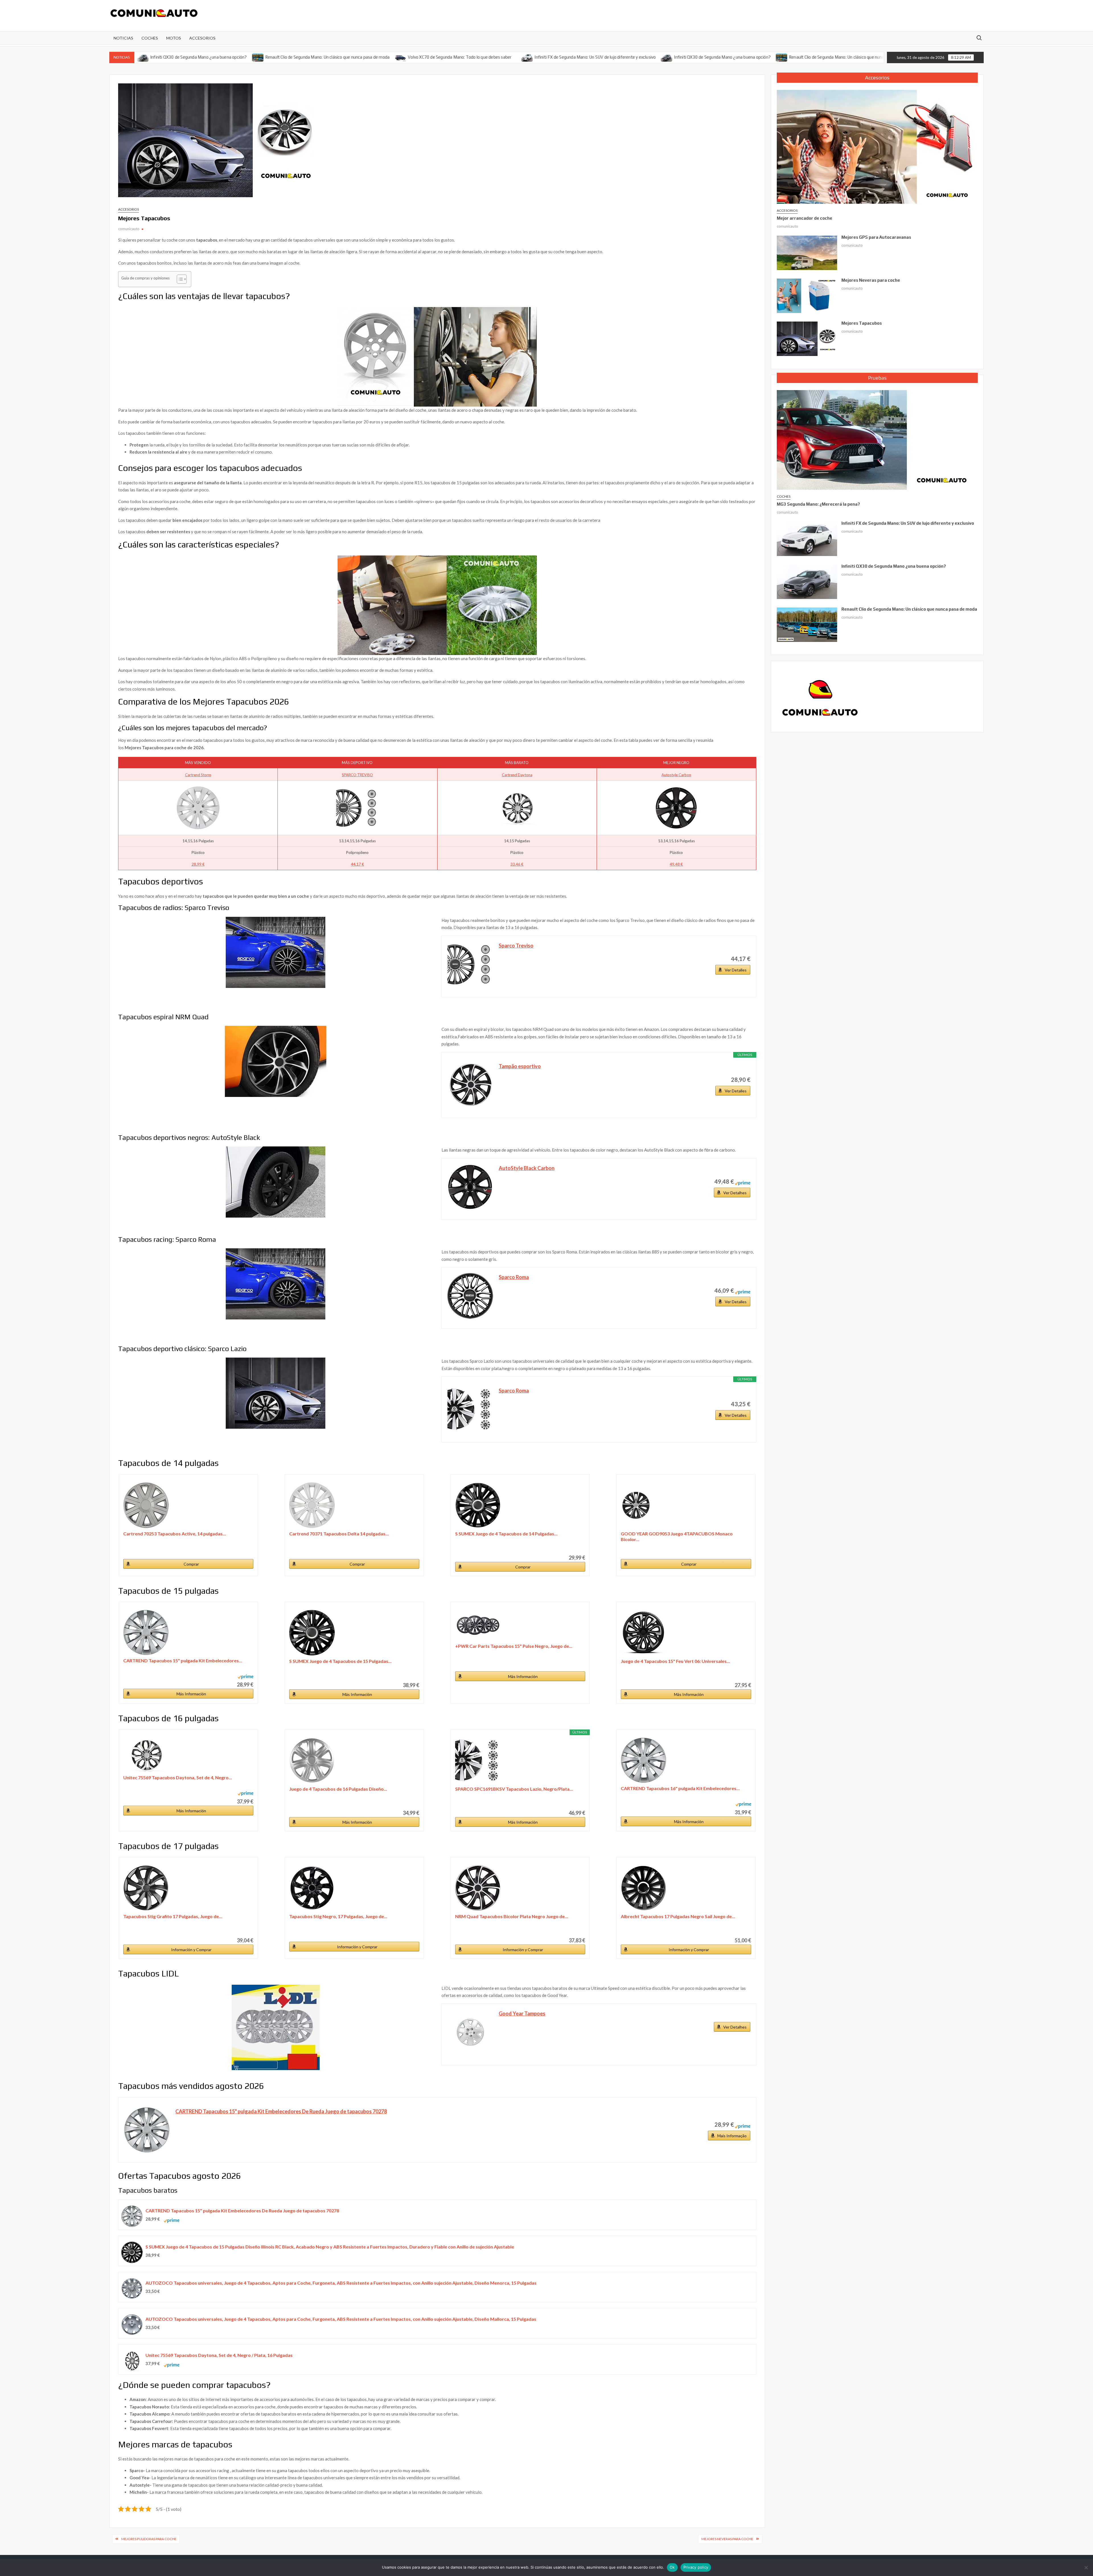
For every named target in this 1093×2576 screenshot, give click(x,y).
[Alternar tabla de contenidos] (179, 279)
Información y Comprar (191, 1950)
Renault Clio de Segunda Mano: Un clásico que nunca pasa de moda (219, 57)
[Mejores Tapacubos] (807, 338)
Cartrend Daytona (517, 775)
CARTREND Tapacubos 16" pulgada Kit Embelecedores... (680, 1788)
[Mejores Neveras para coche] (807, 295)
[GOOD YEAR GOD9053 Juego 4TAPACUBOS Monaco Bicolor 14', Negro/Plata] (686, 1505)
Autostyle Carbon (676, 775)
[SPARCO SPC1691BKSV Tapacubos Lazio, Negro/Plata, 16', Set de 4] (520, 1760)
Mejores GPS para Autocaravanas (876, 237)
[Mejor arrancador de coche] (876, 146)
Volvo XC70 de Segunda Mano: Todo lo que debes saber (351, 57)
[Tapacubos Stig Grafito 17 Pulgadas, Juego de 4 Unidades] (188, 1888)
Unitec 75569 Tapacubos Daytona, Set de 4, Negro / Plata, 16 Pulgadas (219, 2355)
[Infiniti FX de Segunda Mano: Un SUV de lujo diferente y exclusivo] (419, 57)
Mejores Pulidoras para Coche (149, 2539)
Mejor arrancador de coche (805, 218)
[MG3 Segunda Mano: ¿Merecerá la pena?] (876, 439)
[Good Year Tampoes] (470, 2032)
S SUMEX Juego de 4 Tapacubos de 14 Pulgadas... (506, 1534)
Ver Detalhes (735, 1193)
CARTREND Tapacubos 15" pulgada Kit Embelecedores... (183, 1660)
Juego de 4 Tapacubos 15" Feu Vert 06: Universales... (675, 1661)
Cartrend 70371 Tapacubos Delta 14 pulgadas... (339, 1534)
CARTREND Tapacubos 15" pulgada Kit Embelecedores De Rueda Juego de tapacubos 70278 (281, 2111)
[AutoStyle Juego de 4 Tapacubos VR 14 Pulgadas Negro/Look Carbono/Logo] (676, 808)
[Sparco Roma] (470, 1296)
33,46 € (517, 864)
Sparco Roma (514, 1277)
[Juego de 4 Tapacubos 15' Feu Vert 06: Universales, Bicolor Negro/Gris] (686, 1633)
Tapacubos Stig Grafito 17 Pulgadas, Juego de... (173, 1916)
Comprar (191, 1564)
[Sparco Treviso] (470, 964)
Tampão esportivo (520, 1066)
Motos (174, 38)
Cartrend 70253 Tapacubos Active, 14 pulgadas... (175, 1534)
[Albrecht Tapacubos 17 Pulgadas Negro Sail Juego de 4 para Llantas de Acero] (686, 1888)
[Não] (1086, 2567)
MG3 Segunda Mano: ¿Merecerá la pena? (818, 504)
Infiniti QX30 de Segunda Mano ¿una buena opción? (614, 57)
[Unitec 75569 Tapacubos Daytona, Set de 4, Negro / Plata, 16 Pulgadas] (188, 1755)
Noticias (123, 38)
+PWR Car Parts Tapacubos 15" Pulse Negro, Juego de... (514, 1646)
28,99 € (198, 864)
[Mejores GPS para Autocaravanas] (807, 252)
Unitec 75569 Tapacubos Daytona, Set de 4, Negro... (178, 1777)
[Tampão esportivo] (470, 1085)
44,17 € (358, 864)
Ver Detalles (736, 970)
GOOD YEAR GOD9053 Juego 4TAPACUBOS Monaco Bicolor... (677, 1536)
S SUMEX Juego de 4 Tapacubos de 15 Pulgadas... (340, 1661)
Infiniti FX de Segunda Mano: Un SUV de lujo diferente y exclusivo (487, 57)
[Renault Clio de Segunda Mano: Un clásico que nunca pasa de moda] (150, 57)
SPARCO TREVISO (357, 775)
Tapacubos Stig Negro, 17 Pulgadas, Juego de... (338, 1916)
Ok (672, 2567)
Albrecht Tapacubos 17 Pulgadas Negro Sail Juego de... (678, 1916)
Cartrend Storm (198, 775)
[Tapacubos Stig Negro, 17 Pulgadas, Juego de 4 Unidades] (354, 1888)
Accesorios (202, 38)
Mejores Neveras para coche (727, 2539)
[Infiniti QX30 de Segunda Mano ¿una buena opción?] (559, 57)
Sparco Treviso (516, 946)
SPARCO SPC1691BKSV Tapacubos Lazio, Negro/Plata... (514, 1789)
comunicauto (129, 229)
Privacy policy (696, 2567)
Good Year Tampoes (522, 2013)
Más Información (191, 1694)
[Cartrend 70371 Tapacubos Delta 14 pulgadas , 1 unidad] (354, 1505)
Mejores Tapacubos (862, 323)
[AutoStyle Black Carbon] (470, 1187)
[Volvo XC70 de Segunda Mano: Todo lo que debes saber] (292, 57)
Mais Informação (732, 2136)
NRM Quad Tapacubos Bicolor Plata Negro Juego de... (512, 1916)
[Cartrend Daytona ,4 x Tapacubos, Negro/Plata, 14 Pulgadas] (517, 808)
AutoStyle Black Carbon (527, 1168)
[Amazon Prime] (742, 1181)
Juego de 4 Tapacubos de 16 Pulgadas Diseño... (338, 1789)
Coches (150, 38)
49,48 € (676, 864)
